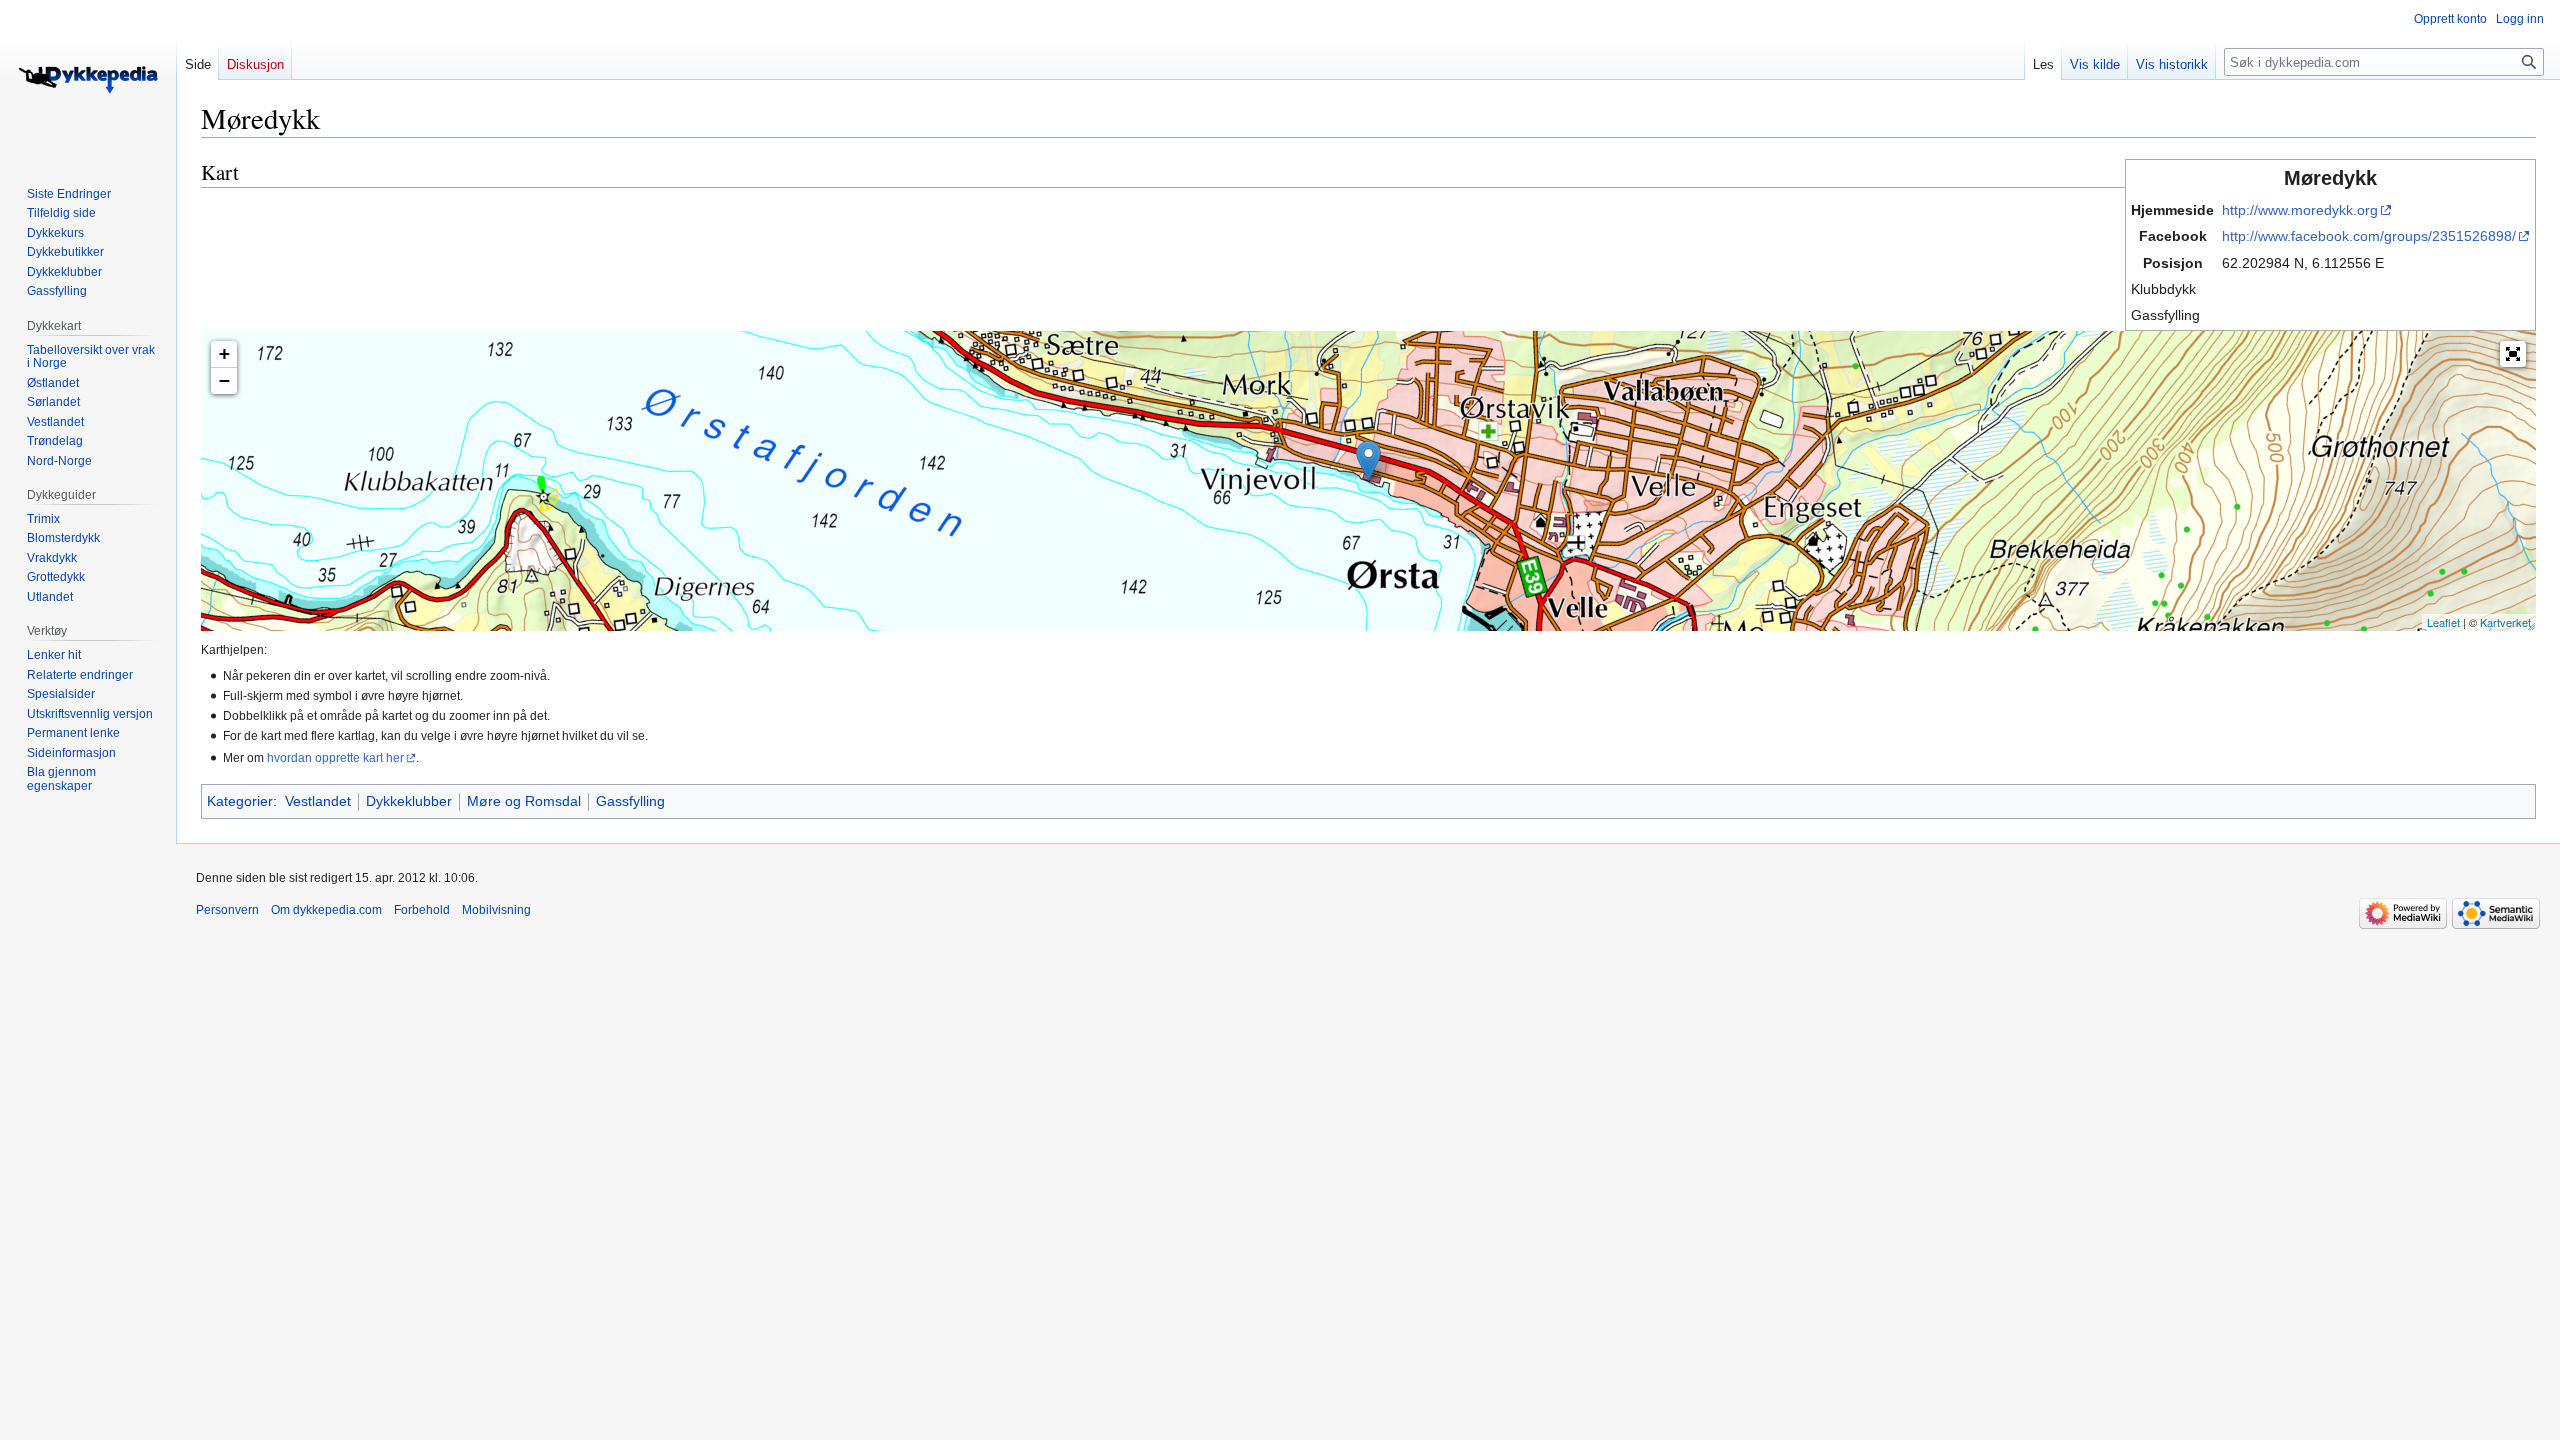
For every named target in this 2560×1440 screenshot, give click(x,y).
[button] (2513, 354)
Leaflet (2443, 622)
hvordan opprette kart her (335, 757)
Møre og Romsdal (524, 801)
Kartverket (2505, 622)
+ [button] (224, 353)
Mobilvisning (496, 910)
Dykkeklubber (409, 801)
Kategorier (240, 801)
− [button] (224, 380)
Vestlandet (318, 801)
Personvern (227, 910)
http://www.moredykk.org (2300, 210)
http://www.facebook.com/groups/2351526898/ (2369, 236)
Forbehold (422, 910)
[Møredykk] (1368, 460)
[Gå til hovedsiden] (88, 80)
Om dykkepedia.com (326, 910)
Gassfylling (630, 801)
